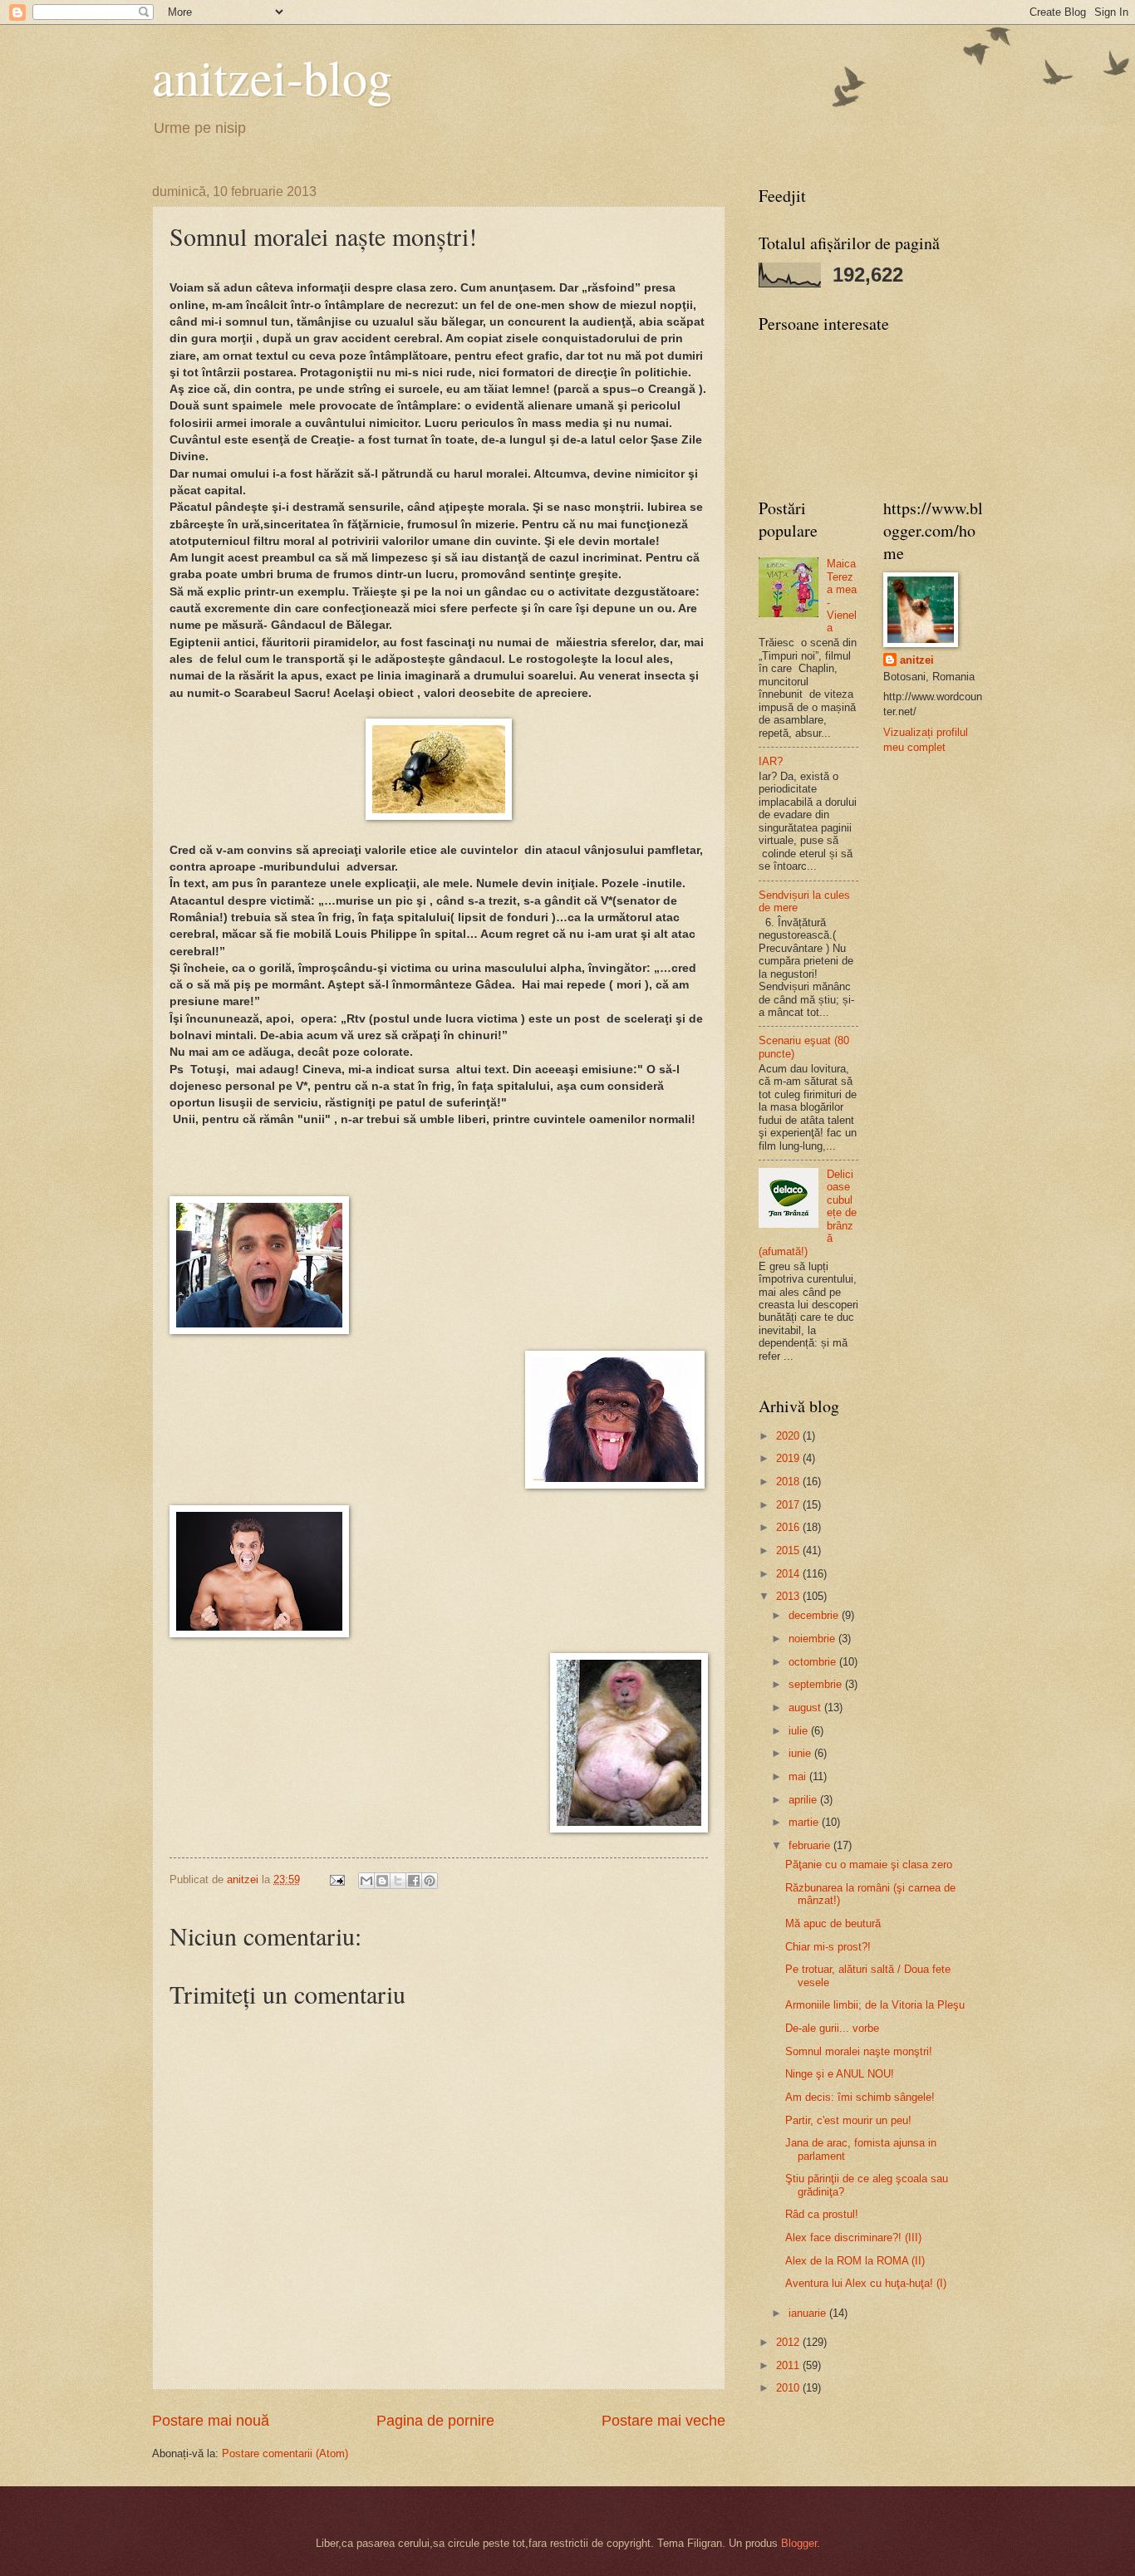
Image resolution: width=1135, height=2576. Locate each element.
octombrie (814, 1662)
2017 (789, 1505)
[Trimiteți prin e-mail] (366, 1881)
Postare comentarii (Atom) (285, 2453)
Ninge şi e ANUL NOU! (840, 2074)
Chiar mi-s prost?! (828, 1947)
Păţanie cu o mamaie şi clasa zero (869, 1865)
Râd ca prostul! (822, 2214)
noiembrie (813, 1639)
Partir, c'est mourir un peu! (848, 2120)
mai (799, 1776)
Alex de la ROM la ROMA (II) (855, 2261)
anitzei (917, 660)
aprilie (804, 1800)
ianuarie (809, 2313)
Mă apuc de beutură (833, 1923)
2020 (789, 1436)
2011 (789, 2365)
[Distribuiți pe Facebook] (414, 1881)
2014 (789, 1574)
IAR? (771, 761)
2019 (789, 1458)
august (806, 1708)
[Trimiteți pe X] (398, 1881)
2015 (789, 1551)
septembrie (817, 1684)
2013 (789, 1596)
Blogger (799, 2543)
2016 (789, 1527)
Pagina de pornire (435, 2421)
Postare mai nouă (211, 2421)
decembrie (815, 1615)
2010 (789, 2388)
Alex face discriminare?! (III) (853, 2237)
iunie (801, 1753)
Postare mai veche (663, 2421)
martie (805, 1822)
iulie (800, 1731)
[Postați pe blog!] (382, 1881)
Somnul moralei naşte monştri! (859, 2051)
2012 (789, 2342)
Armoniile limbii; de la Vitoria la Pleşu (875, 2005)
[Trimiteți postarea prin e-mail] (337, 1879)
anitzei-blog (272, 76)
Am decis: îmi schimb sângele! (860, 2097)
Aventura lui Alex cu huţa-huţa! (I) (866, 2283)
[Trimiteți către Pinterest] (430, 1881)
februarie (811, 1845)
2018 (789, 1482)
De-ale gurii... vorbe (832, 2028)
